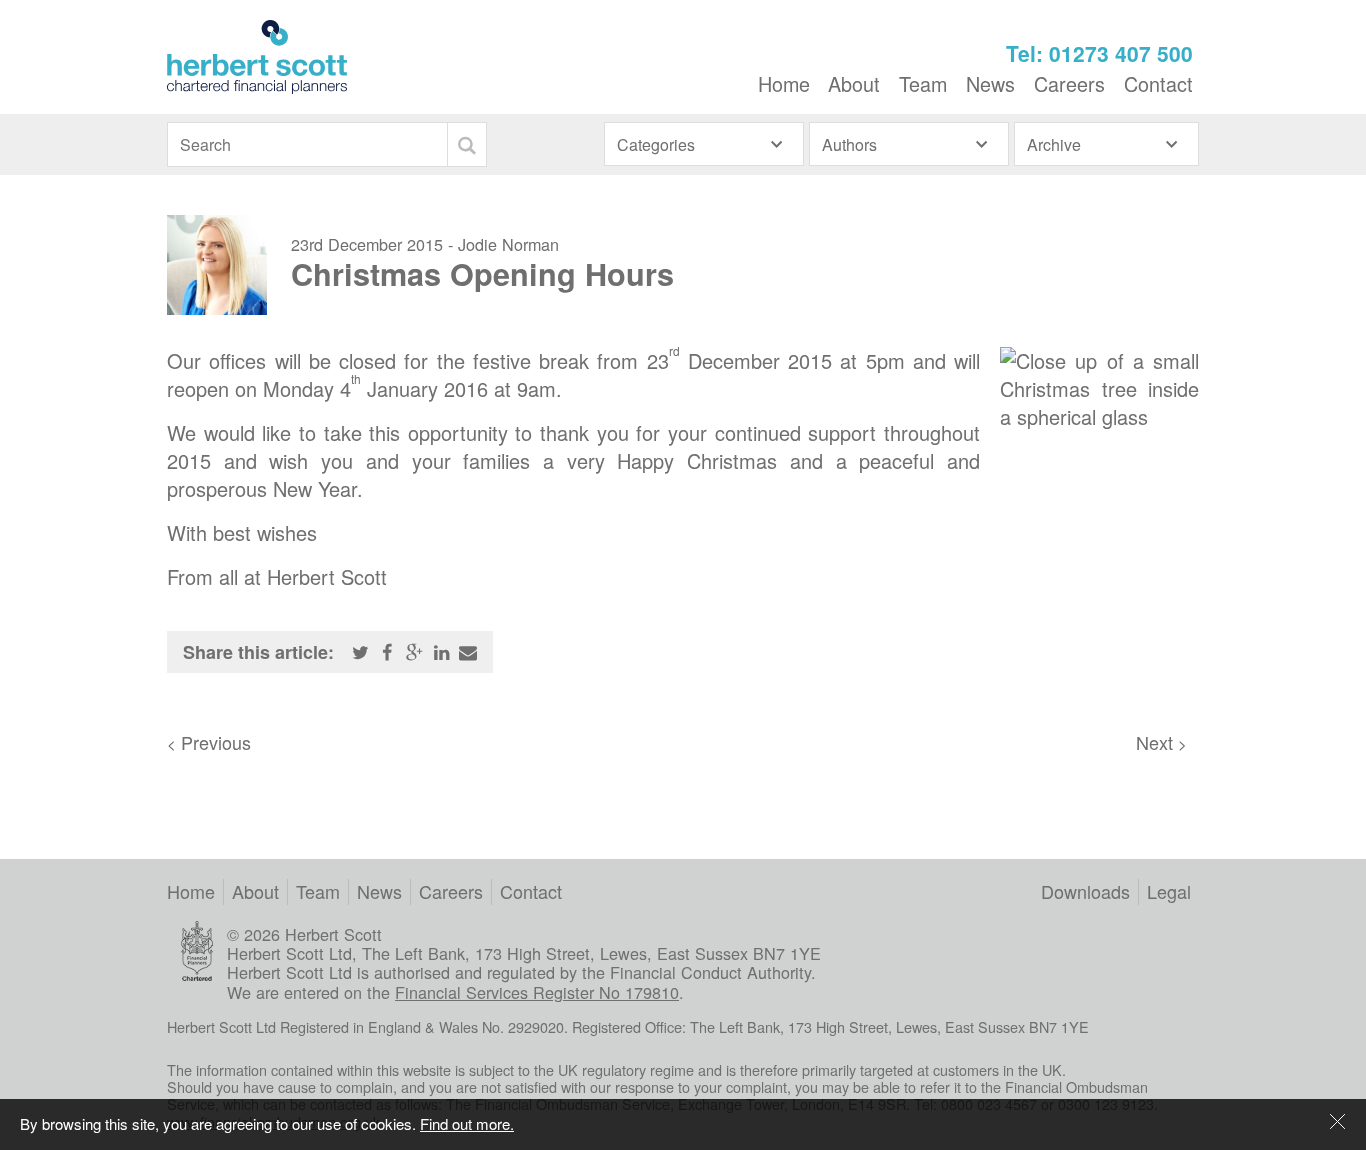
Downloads (1085, 891)
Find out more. (467, 1123)
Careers (1069, 84)
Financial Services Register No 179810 (537, 992)
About (854, 84)
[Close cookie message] (1338, 1123)
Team (923, 84)
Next (1161, 742)
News (990, 84)
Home (784, 84)
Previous (209, 742)
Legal (1169, 891)
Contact (1158, 84)
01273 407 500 (1121, 53)
